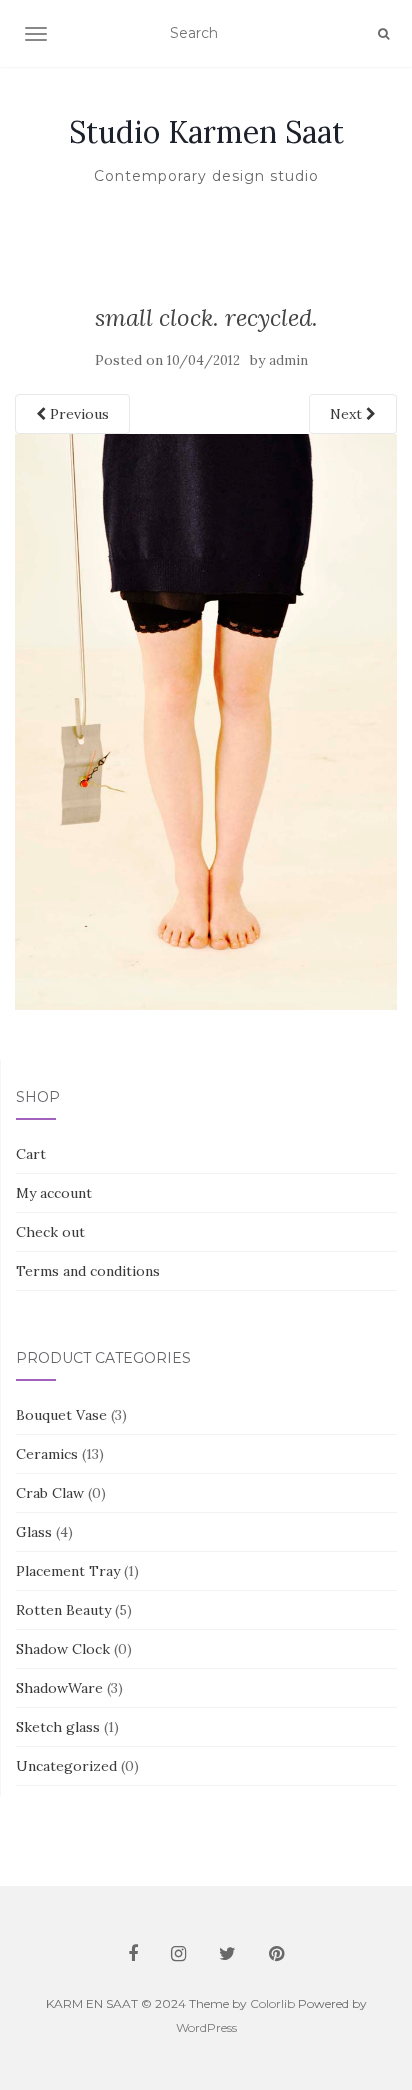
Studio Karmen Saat (206, 132)
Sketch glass (58, 1727)
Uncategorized (66, 1766)
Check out (50, 1232)
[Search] (383, 34)
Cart (31, 1154)
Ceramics (47, 1454)
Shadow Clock (63, 1649)
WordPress (206, 2027)
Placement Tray (68, 1571)
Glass (34, 1532)
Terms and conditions (88, 1271)
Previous (77, 414)
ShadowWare (59, 1688)
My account (54, 1193)
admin (288, 360)
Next (348, 414)
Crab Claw (50, 1493)
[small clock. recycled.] (206, 721)
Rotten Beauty (63, 1610)
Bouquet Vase (61, 1415)
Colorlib (272, 2003)
